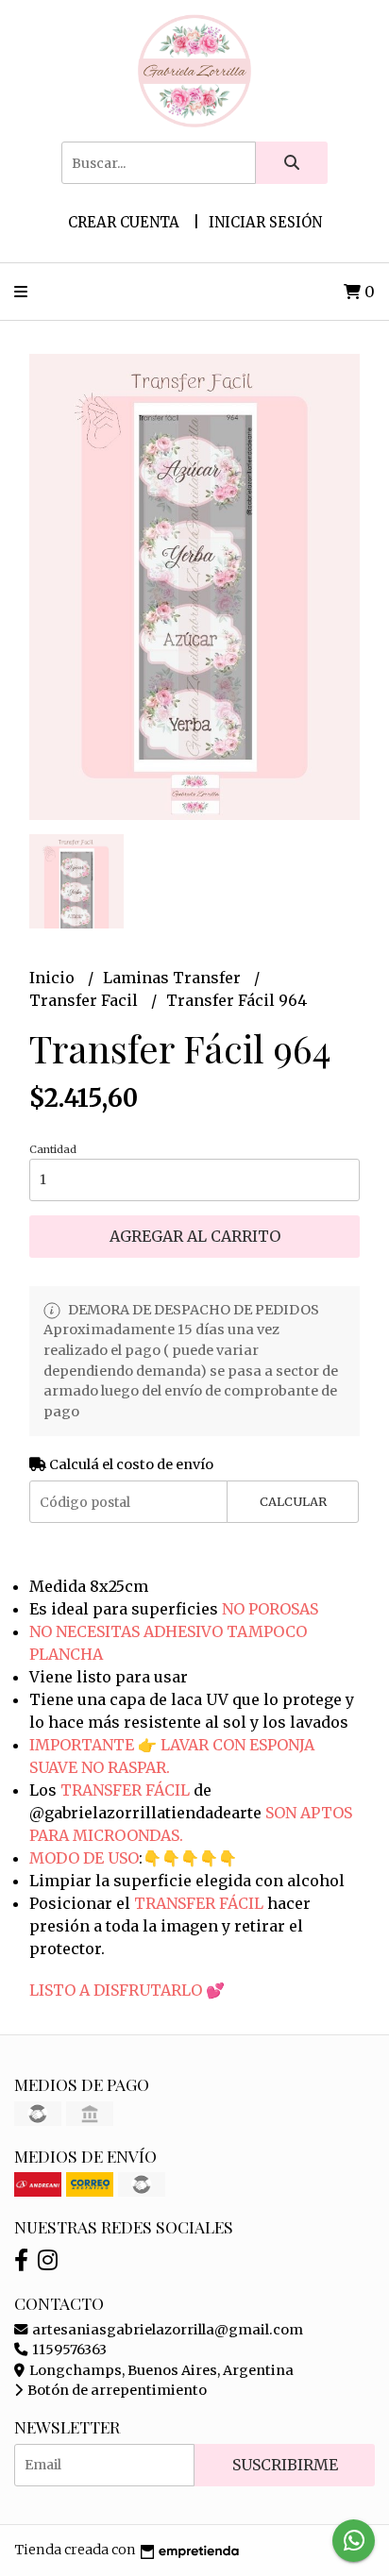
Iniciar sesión (265, 222)
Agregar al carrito (195, 1236)
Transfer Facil (85, 1000)
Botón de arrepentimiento (116, 2390)
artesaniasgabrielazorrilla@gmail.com (166, 2330)
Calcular (293, 1501)
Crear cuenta (124, 222)
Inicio (54, 978)
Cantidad (53, 1149)
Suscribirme (285, 2465)
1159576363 (68, 2350)
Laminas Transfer (174, 978)
